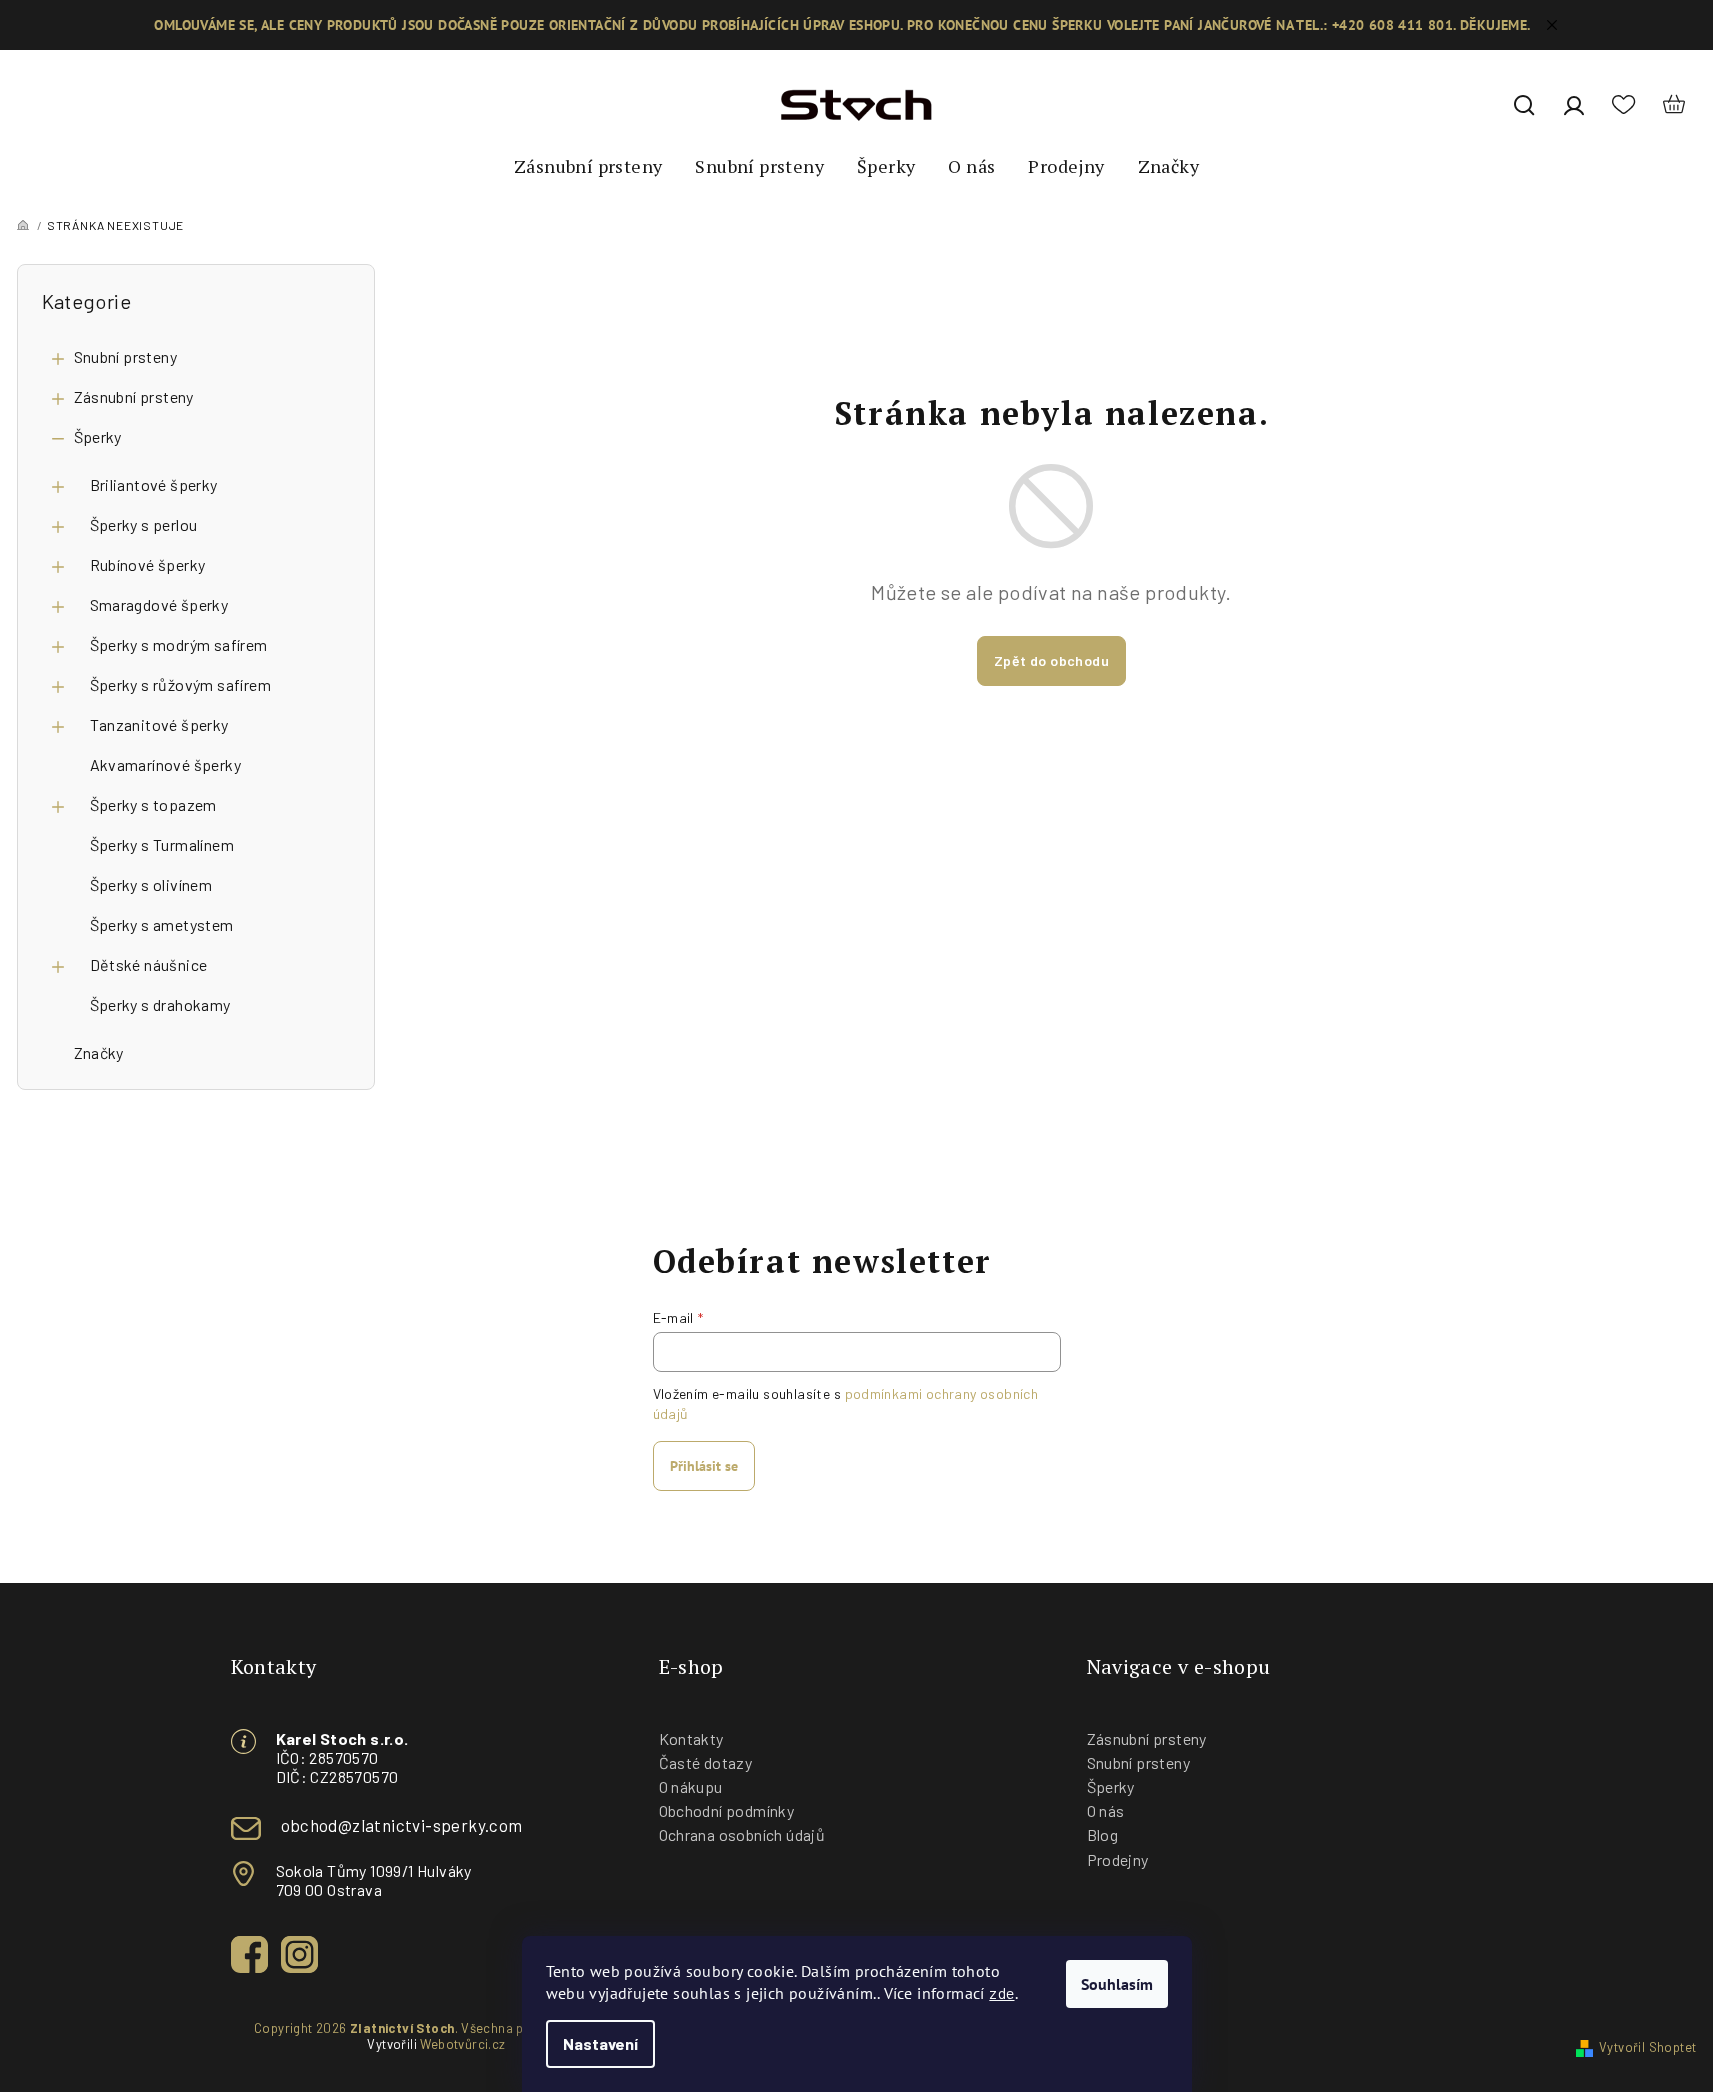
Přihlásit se (704, 1466)
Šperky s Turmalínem (162, 844)
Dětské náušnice (149, 964)
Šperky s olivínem (151, 884)
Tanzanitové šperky (159, 724)
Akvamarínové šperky (166, 764)
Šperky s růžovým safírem (181, 684)
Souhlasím (1117, 1984)
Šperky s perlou (144, 524)
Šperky (98, 436)
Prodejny (1118, 1859)
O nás (1106, 1810)
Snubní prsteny (126, 356)
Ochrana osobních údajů (742, 1834)
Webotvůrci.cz (462, 2044)
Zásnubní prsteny (134, 396)
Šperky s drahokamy (160, 1004)
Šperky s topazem (153, 804)
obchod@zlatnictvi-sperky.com (402, 1825)
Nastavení (600, 2043)
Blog (1103, 1834)
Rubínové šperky (148, 564)
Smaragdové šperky (159, 604)
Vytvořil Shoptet (1647, 2047)
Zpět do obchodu (1051, 660)
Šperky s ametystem (162, 924)
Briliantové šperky (154, 484)
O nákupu (691, 1786)
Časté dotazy (706, 1762)
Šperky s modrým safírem (179, 644)
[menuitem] (588, 167)
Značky (99, 1052)
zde (1001, 1992)
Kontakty (691, 1738)
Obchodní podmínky (727, 1810)
